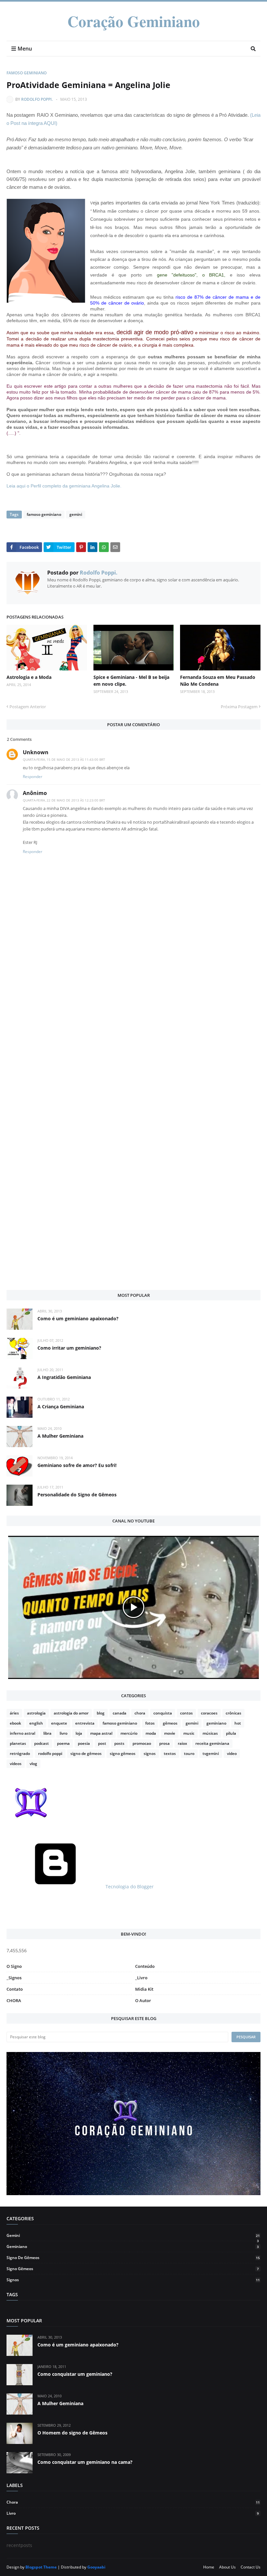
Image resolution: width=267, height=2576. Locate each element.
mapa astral (101, 1733)
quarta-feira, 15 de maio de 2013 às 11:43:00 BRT (64, 759)
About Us (227, 2567)
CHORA (14, 2000)
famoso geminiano (27, 73)
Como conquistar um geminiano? (75, 2374)
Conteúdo (145, 1966)
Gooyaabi (96, 2567)
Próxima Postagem (239, 707)
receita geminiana (212, 1743)
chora (140, 1713)
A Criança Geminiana (61, 1407)
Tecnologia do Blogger (129, 1887)
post (102, 1743)
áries (14, 1713)
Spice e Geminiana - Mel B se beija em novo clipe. (131, 681)
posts (119, 1743)
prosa (164, 1743)
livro (63, 1733)
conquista (163, 1713)
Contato (15, 1989)
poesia (84, 1743)
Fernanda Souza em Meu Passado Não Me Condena (218, 681)
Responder (33, 777)
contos (186, 1713)
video (232, 1753)
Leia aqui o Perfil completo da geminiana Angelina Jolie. (64, 486)
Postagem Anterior (28, 707)
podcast (42, 1743)
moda (151, 1733)
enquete (59, 1723)
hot (238, 1723)
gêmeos (170, 1723)
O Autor (143, 2000)
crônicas (233, 1713)
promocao (142, 1743)
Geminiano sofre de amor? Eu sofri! (77, 1465)
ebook (15, 1723)
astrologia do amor (71, 1713)
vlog (33, 1764)
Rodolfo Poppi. (37, 99)
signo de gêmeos (86, 1753)
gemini (76, 514)
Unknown (36, 752)
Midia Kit (144, 1989)
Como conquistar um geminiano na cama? (85, 2462)
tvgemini (211, 1753)
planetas (18, 1743)
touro (189, 1753)
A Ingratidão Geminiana (64, 1377)
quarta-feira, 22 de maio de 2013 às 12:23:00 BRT (64, 800)
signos (150, 1753)
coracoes (209, 1713)
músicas (210, 1733)
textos (170, 1753)
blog (101, 1713)
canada (119, 1713)
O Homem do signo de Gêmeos (72, 2433)
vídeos (16, 1764)
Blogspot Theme (41, 2567)
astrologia (36, 1713)
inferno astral (22, 1733)
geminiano (216, 1723)
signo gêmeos (123, 1753)
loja (79, 1733)
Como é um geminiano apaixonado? (78, 1318)
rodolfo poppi (50, 1753)
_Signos (14, 1978)
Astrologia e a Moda (29, 677)
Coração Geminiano (134, 21)
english (36, 1723)
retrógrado (20, 1753)
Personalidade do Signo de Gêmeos (77, 1495)
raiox (183, 1743)
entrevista (85, 1723)
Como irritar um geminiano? (69, 1348)
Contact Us (251, 2567)
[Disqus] (133, 1039)
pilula (231, 1733)
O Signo (14, 1966)
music (189, 1733)
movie (170, 1733)
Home (209, 2567)
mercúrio (129, 1733)
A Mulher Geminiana (60, 1436)
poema (63, 1743)
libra (47, 1733)
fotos (150, 1723)
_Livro (141, 1978)
